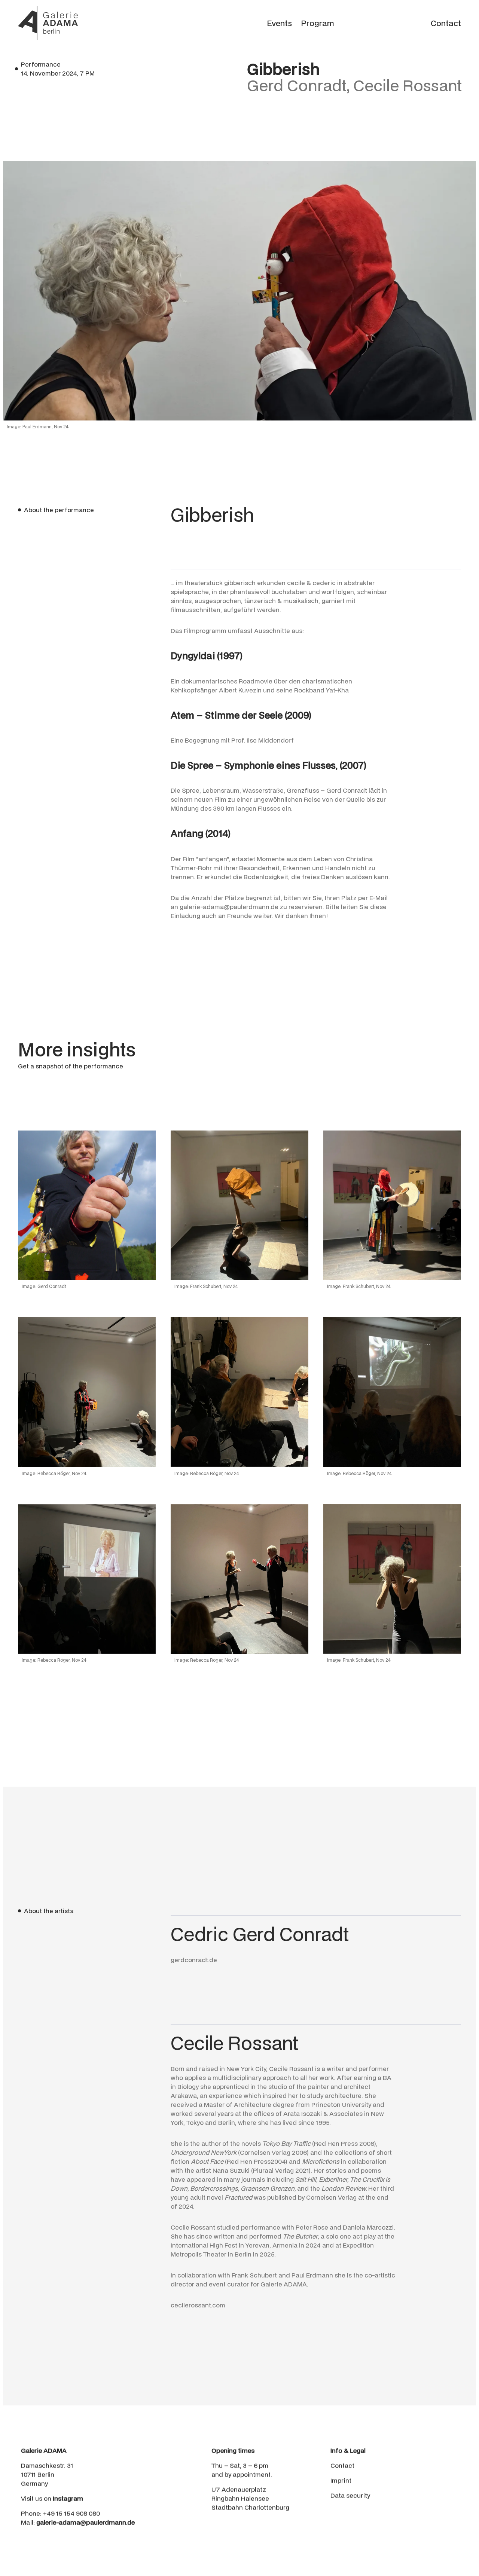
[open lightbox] (87, 1205)
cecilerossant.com (198, 2305)
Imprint (341, 2480)
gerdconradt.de (194, 1960)
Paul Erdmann (312, 2275)
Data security (350, 2495)
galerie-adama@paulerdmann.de (229, 907)
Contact (342, 2465)
